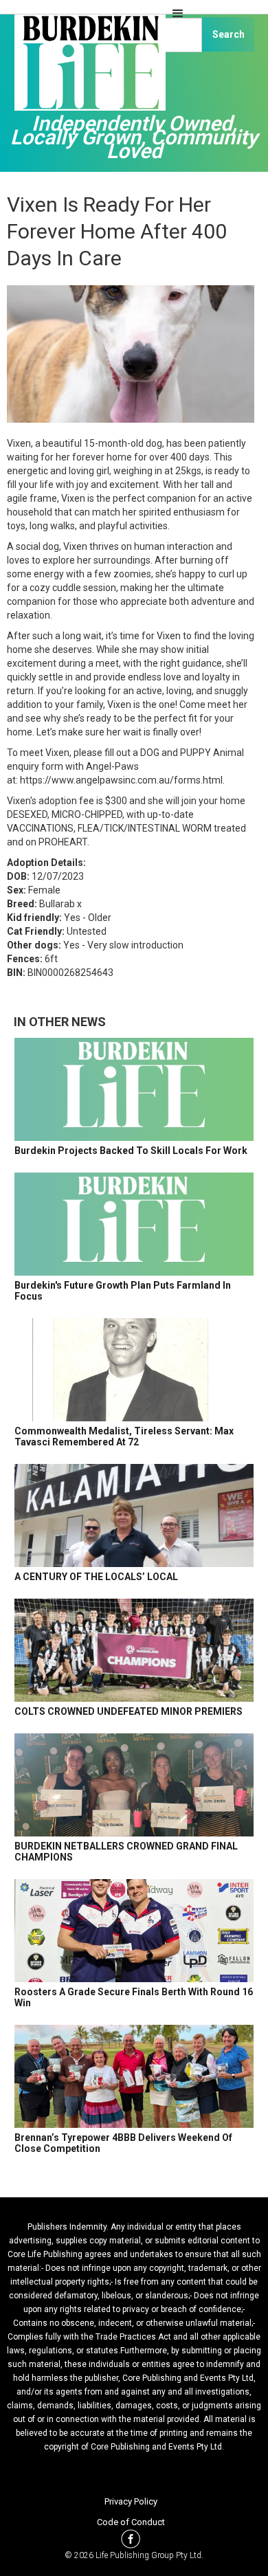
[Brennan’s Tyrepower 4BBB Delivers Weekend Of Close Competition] (134, 2076)
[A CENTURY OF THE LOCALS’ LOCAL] (134, 1515)
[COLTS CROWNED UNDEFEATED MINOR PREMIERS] (134, 1650)
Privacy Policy (131, 2501)
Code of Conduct (131, 2522)
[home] (86, 69)
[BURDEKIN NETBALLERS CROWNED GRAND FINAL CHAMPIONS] (134, 1785)
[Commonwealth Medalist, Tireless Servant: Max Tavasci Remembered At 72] (134, 1370)
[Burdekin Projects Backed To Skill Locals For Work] (134, 1089)
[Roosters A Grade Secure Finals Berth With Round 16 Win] (134, 1931)
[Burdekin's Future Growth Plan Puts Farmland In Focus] (134, 1224)
